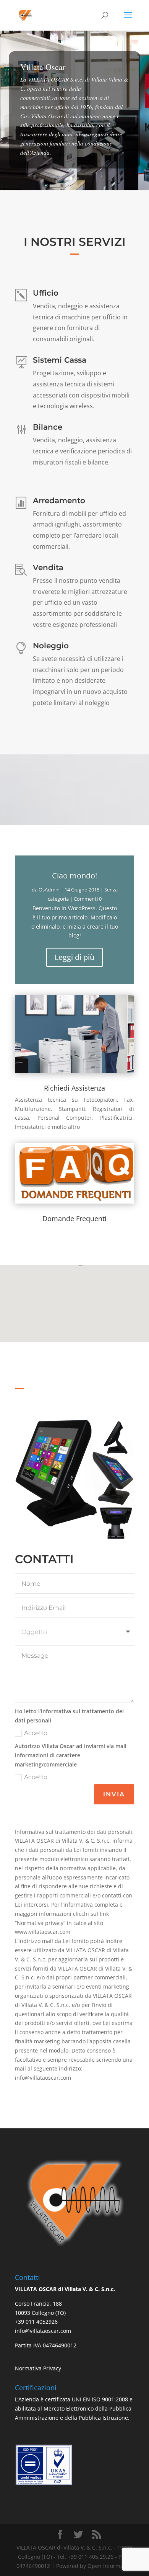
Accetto (36, 1733)
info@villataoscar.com (43, 2331)
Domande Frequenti (74, 1218)
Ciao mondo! (74, 876)
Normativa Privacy (38, 2368)
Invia (114, 1794)
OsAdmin (49, 890)
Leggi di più (74, 957)
